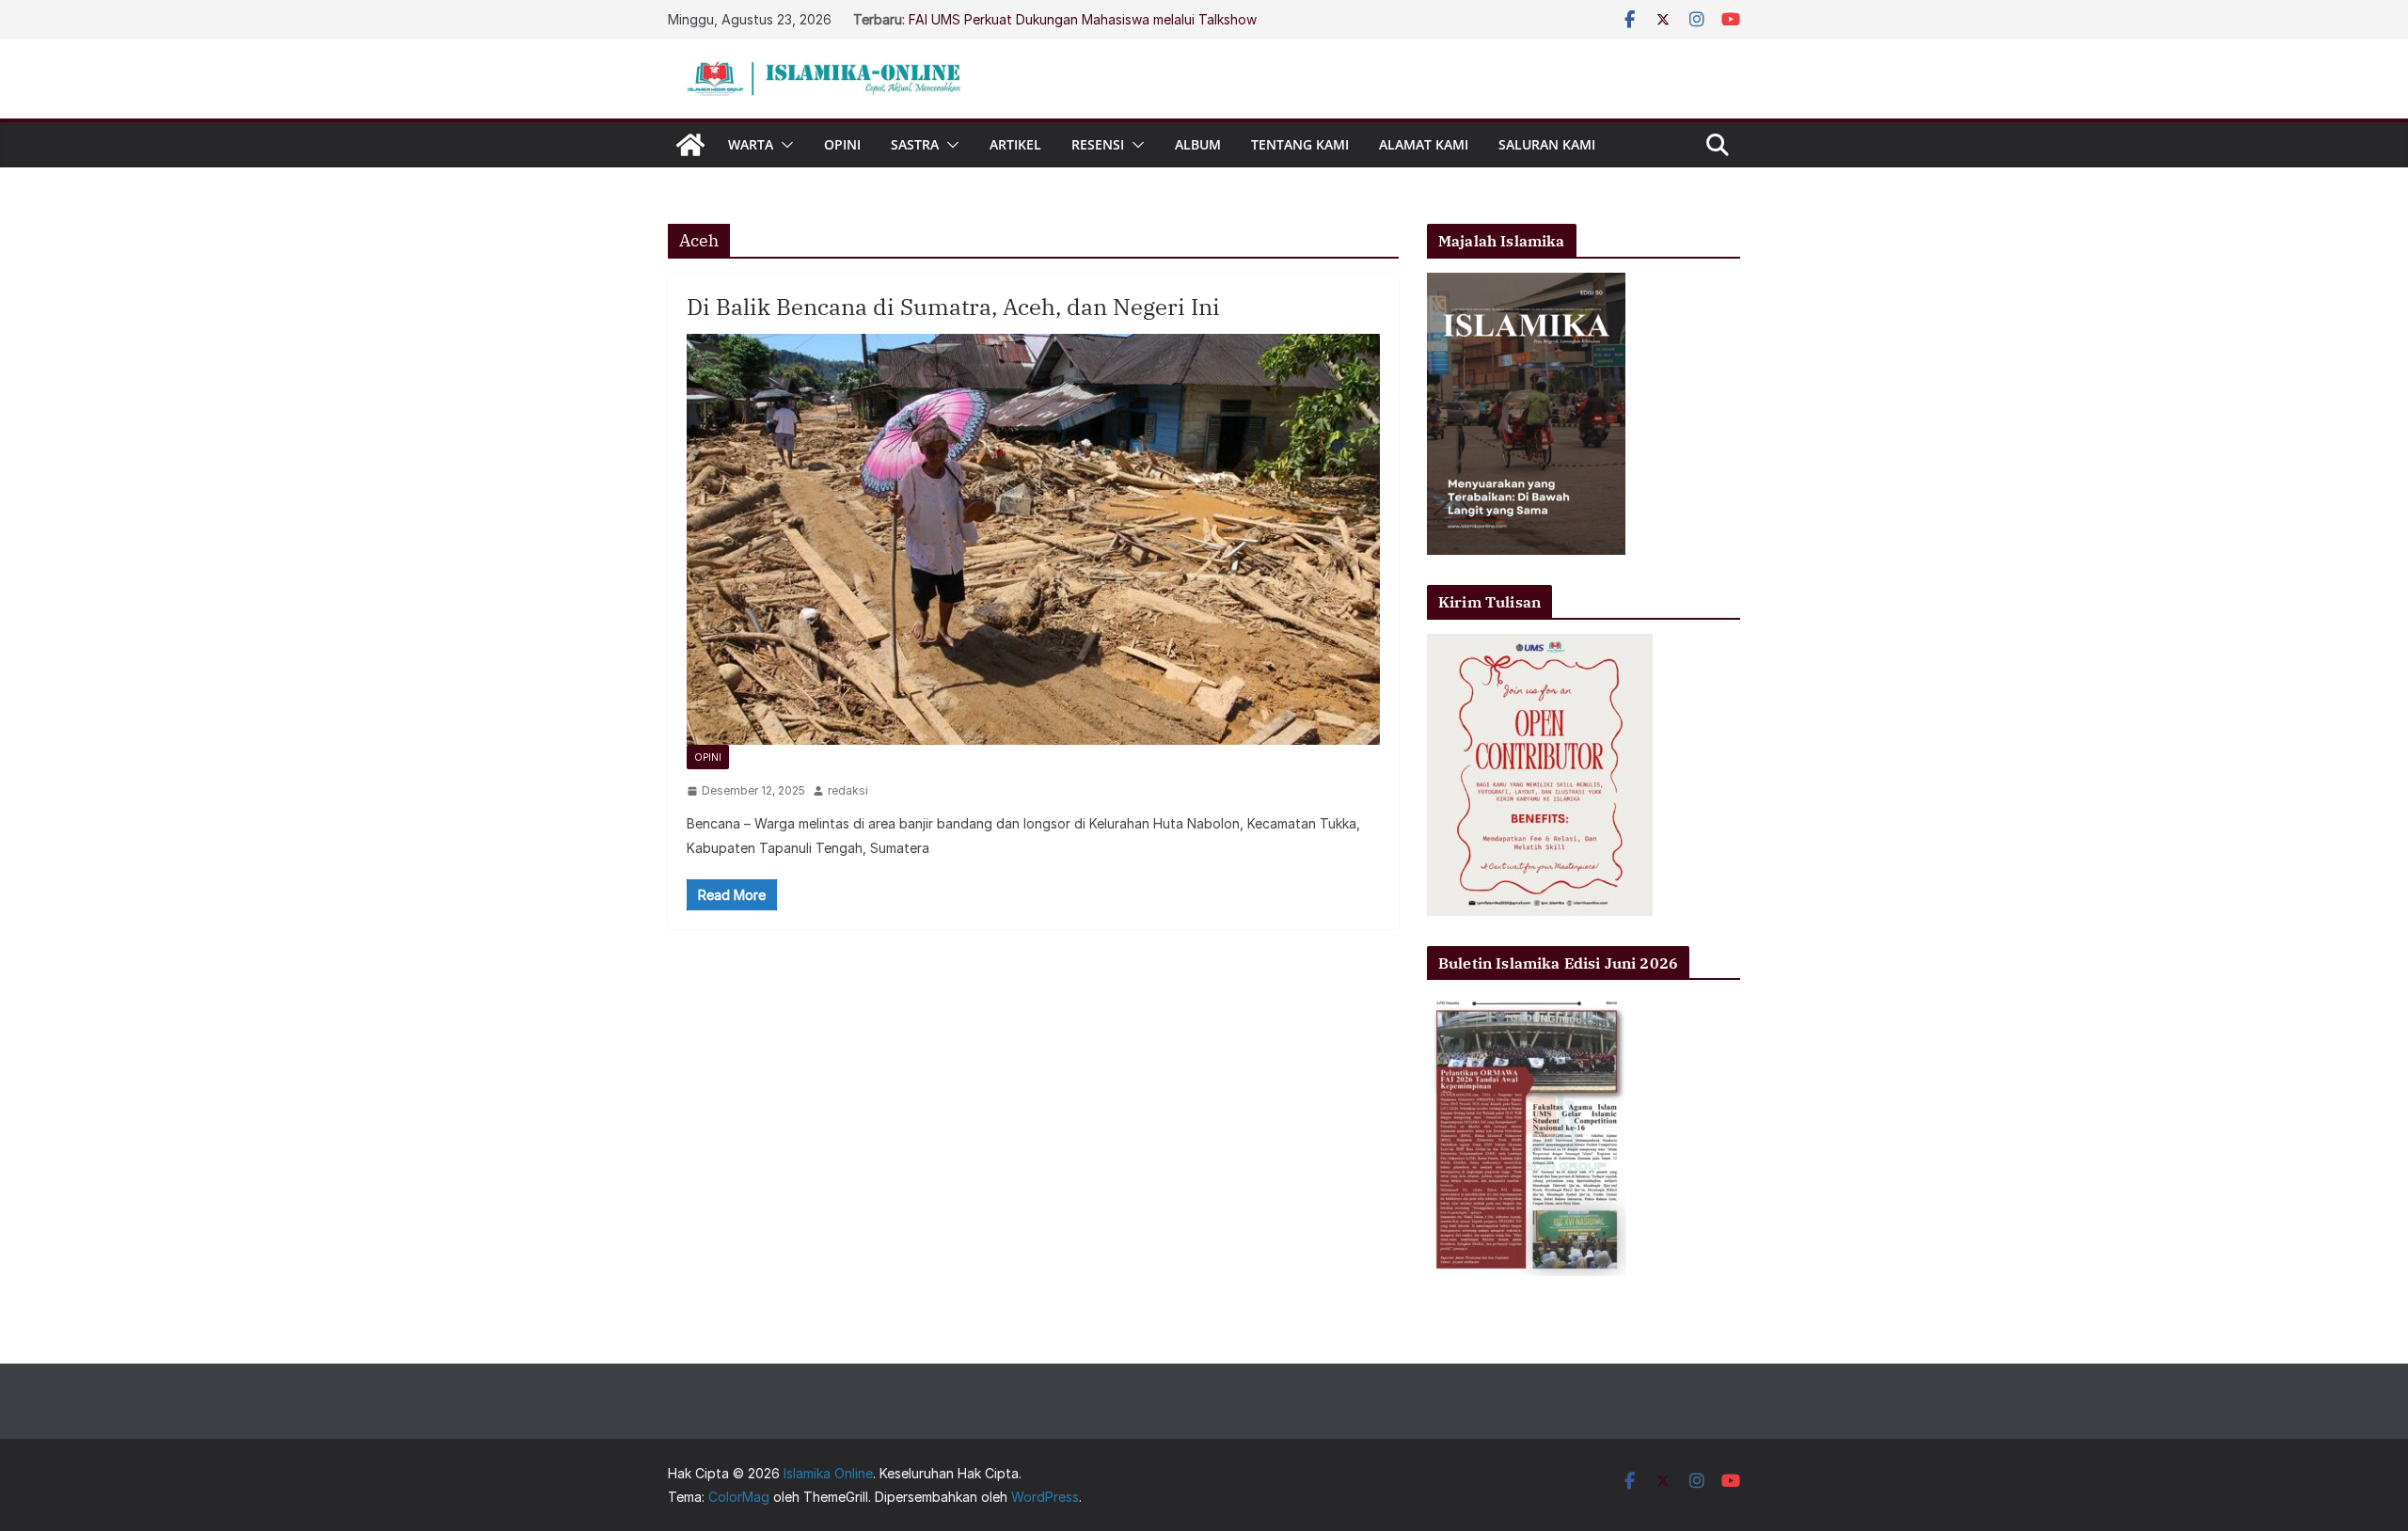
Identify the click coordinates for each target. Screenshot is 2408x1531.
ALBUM (1198, 144)
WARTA (751, 144)
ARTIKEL (1015, 144)
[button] (784, 145)
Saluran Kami (1547, 144)
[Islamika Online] (690, 145)
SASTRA (915, 144)
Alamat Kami (1424, 144)
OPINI (842, 144)
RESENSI (1098, 144)
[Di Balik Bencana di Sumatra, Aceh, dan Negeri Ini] (1033, 539)
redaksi (848, 790)
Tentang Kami (1300, 144)
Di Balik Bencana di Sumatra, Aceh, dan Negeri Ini (953, 307)
